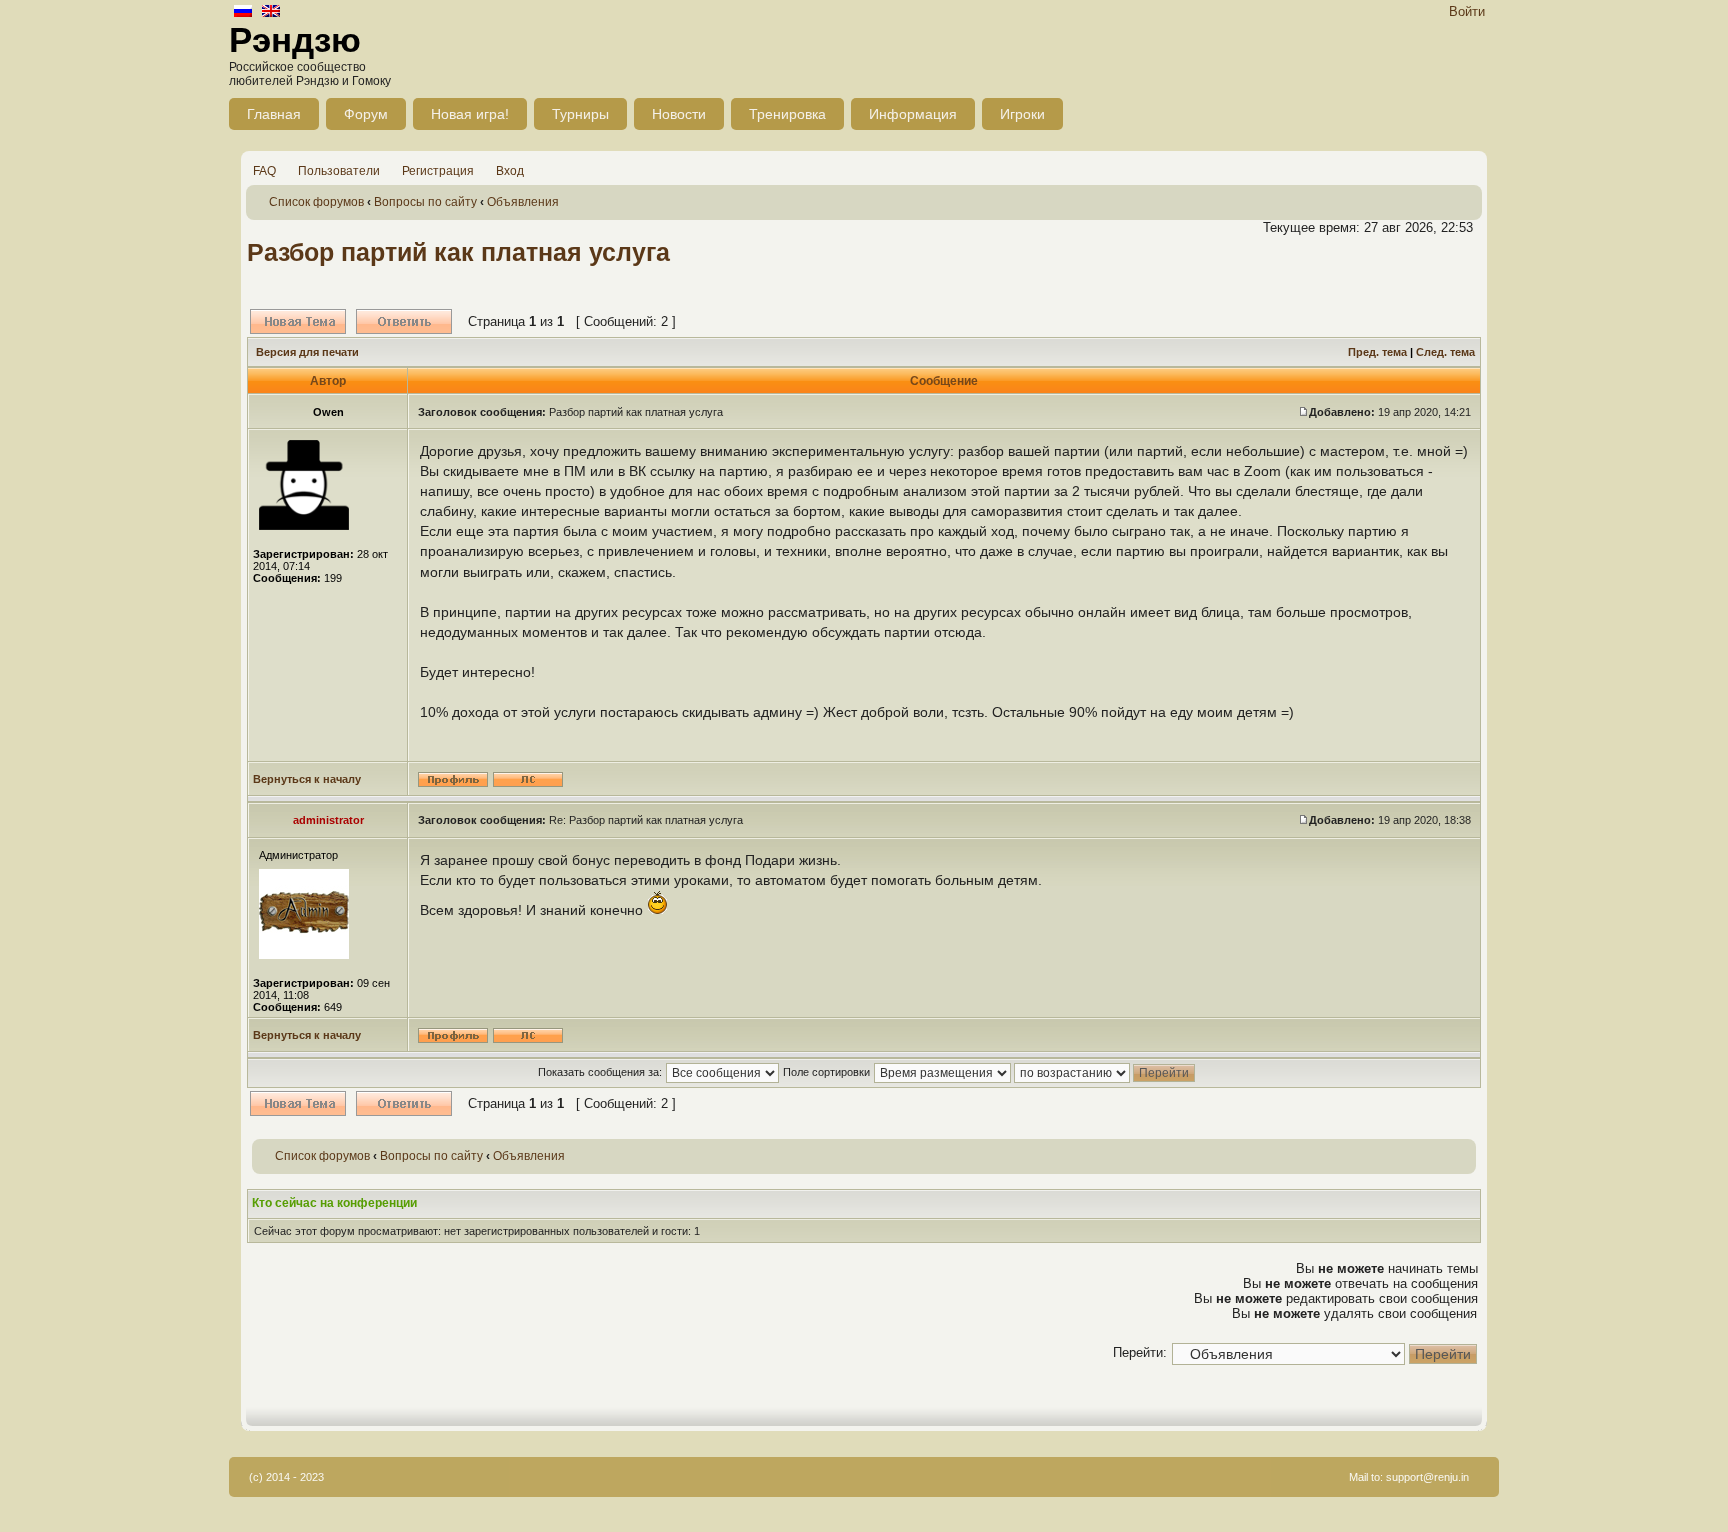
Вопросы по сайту (425, 202)
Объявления (523, 202)
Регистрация (438, 171)
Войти (1467, 11)
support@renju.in (1427, 1477)
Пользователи (339, 171)
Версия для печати (307, 352)
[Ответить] (404, 321)
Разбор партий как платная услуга (458, 252)
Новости (679, 114)
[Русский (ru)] (243, 12)
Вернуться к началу (307, 779)
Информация (913, 114)
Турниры (580, 114)
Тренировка (787, 114)
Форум (366, 114)
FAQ (264, 171)
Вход (510, 171)
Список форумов (316, 202)
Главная (274, 114)
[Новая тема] (298, 321)
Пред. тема (1377, 352)
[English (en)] (271, 12)
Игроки (1022, 114)
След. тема (1445, 352)
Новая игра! (470, 114)
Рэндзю (295, 39)
